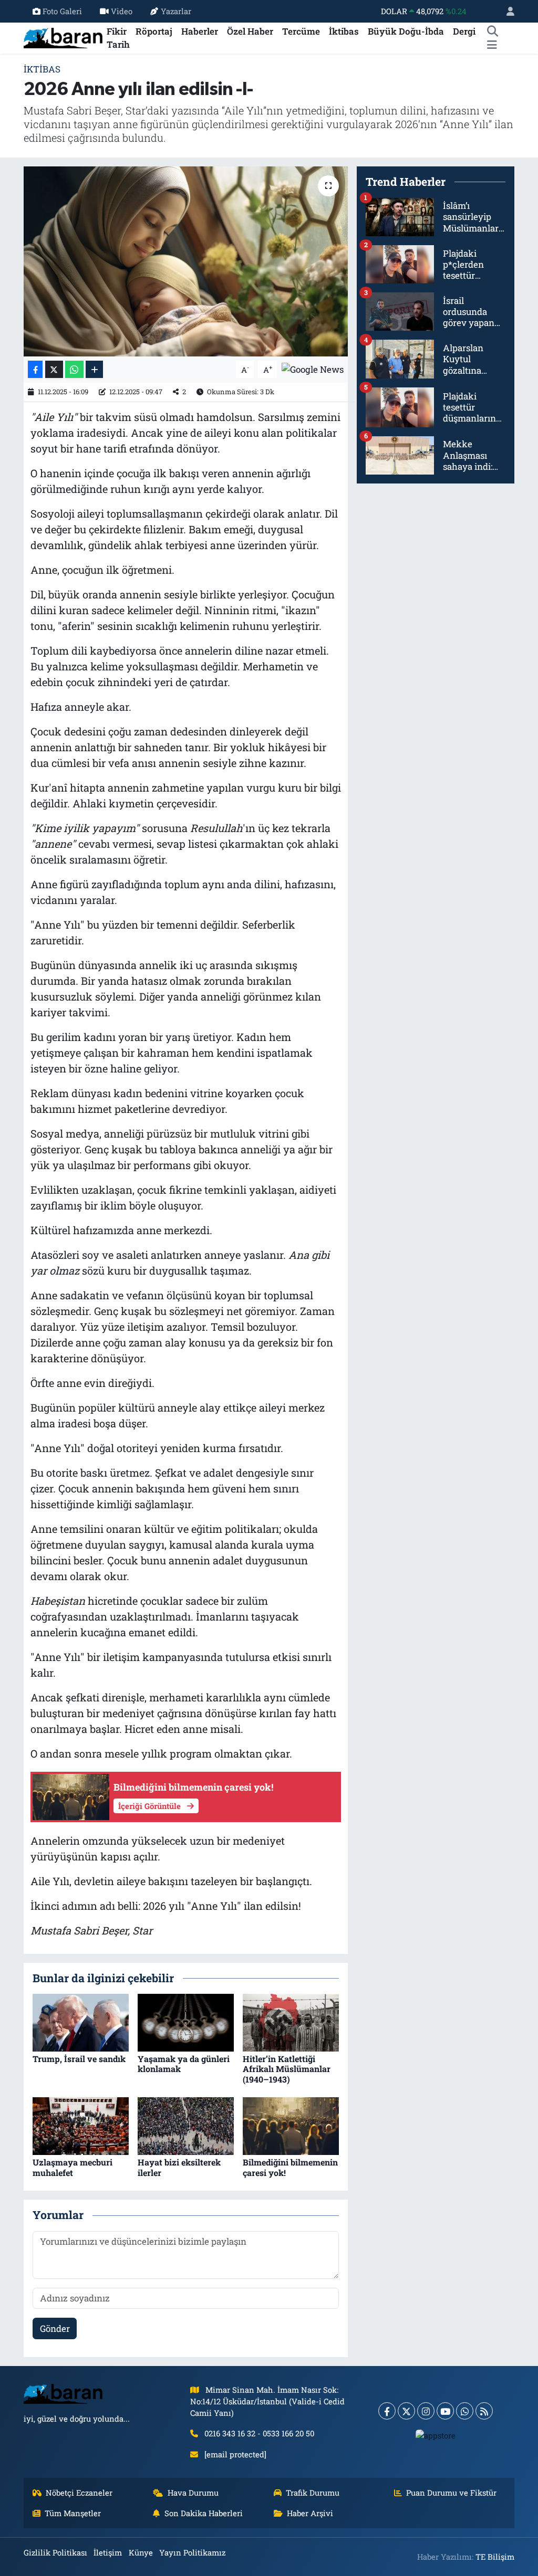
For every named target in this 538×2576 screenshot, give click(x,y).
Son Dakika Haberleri (204, 2513)
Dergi (464, 31)
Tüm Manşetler (73, 2513)
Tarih (118, 44)
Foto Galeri (62, 11)
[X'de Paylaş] (54, 369)
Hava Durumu (193, 2493)
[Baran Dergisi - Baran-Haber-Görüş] (63, 37)
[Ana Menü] (492, 45)
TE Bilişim (495, 2557)
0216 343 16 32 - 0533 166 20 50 (259, 2433)
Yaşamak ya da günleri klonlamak (184, 2064)
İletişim (108, 2552)
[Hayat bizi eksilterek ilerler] (186, 2125)
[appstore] (436, 2435)
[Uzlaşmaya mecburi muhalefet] (81, 2125)
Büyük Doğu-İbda (406, 31)
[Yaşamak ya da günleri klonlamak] (186, 2022)
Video (122, 11)
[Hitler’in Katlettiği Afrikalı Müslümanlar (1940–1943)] (291, 2022)
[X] (406, 2411)
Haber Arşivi (310, 2513)
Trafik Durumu (313, 2493)
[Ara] (492, 31)
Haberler (200, 31)
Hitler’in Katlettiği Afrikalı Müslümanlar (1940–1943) (287, 2069)
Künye (141, 2552)
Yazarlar (176, 11)
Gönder (55, 2328)
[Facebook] (387, 2411)
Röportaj (154, 31)
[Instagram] (426, 2411)
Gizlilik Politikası (55, 2552)
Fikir (117, 31)
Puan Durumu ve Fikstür (451, 2493)
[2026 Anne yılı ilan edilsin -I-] (186, 261)
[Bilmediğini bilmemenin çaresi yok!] (291, 2125)
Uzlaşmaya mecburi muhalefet (73, 2167)
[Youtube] (445, 2411)
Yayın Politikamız (192, 2552)
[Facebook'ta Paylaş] (35, 369)
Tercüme (301, 31)
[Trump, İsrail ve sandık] (81, 2022)
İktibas (344, 31)
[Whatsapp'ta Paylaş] (74, 369)
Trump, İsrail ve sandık (79, 2059)
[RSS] (484, 2411)
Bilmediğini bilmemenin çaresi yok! (290, 2167)
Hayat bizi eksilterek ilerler (179, 2167)
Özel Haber (250, 31)
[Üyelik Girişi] (506, 11)
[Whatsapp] (465, 2411)
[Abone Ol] (313, 368)
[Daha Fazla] (94, 369)
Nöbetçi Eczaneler (79, 2493)
